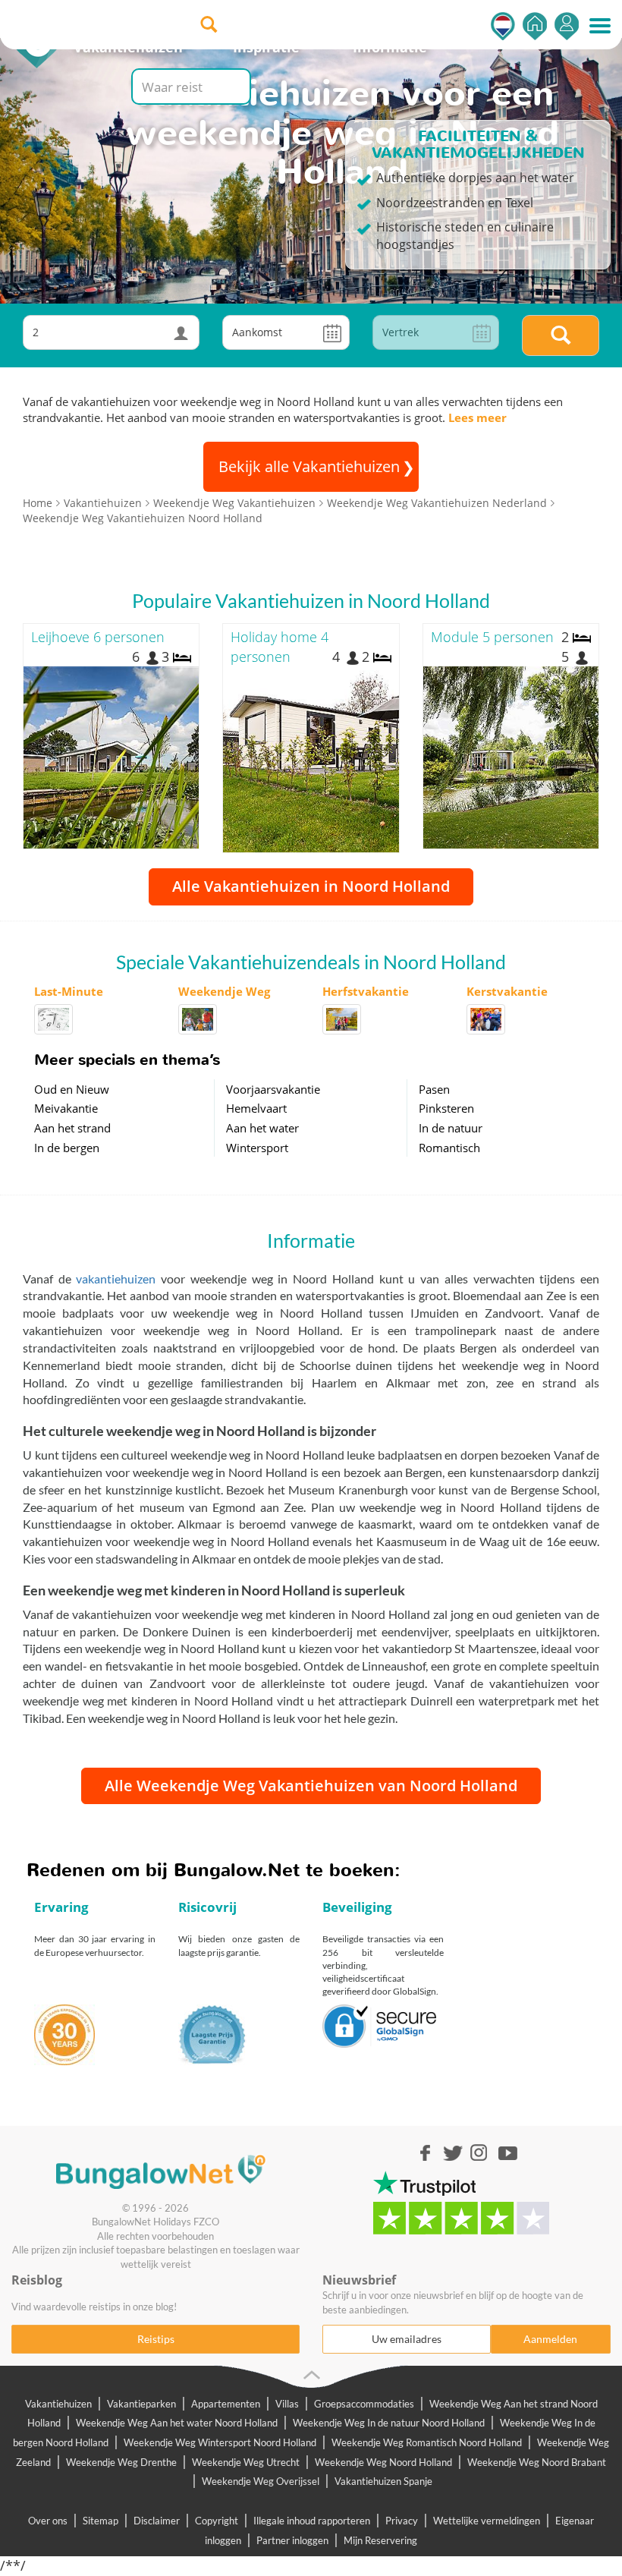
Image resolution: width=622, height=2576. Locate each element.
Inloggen (567, 26)
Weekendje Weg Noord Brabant (537, 2462)
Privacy (402, 2521)
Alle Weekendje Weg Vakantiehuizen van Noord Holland (311, 1786)
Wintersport (257, 1148)
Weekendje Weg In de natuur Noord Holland (389, 2423)
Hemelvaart (256, 1108)
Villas (287, 2404)
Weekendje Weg (224, 991)
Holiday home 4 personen (280, 647)
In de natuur (451, 1128)
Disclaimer (157, 2521)
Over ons (48, 2521)
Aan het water (262, 1128)
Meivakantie (66, 1108)
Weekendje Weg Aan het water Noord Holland (177, 2423)
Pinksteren (446, 1108)
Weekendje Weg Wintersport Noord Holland (220, 2442)
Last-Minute (69, 991)
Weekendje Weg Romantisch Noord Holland (427, 2442)
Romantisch (449, 1148)
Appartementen (226, 2404)
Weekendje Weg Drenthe (121, 2462)
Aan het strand (72, 1128)
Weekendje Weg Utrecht (246, 2462)
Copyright (217, 2521)
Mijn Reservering (380, 2540)
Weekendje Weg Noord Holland (383, 2462)
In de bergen (67, 1148)
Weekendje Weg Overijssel (261, 2481)
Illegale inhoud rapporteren (312, 2521)
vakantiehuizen (116, 1279)
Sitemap (101, 2521)
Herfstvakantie (366, 991)
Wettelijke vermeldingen (487, 2521)
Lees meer (477, 417)
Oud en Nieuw (72, 1089)
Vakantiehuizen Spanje (383, 2481)
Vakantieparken (141, 2404)
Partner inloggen (292, 2540)
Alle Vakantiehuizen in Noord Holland (311, 886)
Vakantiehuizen (58, 2404)
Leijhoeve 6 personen (98, 637)
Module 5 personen (492, 637)
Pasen (434, 1089)
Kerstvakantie (507, 991)
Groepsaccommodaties (364, 2404)
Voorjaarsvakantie (273, 1089)
